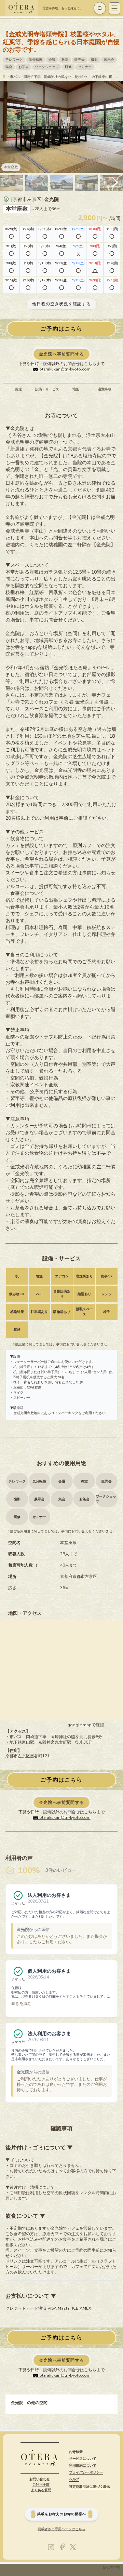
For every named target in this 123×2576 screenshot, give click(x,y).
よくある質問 (41, 2490)
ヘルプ (74, 2479)
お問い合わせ (40, 2479)
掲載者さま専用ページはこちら (61, 2529)
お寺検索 (76, 2452)
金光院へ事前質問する (61, 354)
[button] (115, 183)
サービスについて (83, 2459)
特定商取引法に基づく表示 (90, 2487)
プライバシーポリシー (86, 2472)
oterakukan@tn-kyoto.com (64, 369)
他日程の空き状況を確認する (61, 304)
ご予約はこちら (61, 329)
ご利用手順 (41, 2485)
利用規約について (83, 2466)
